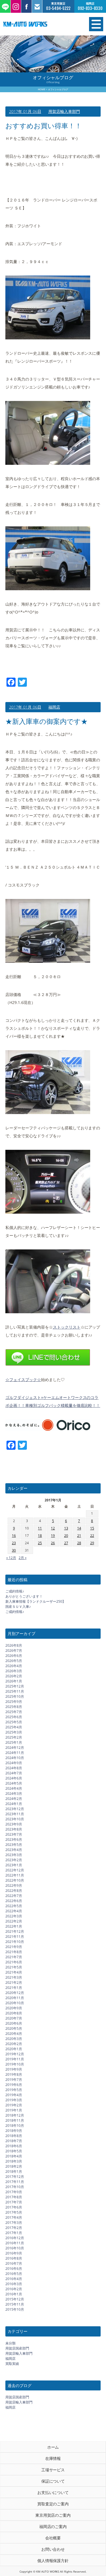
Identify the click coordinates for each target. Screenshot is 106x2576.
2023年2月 (14, 1860)
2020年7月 (14, 2018)
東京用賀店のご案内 (53, 2515)
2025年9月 (14, 1702)
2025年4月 (14, 1727)
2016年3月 (14, 2284)
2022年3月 (14, 1916)
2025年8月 (14, 1707)
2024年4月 (14, 1788)
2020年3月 (14, 2039)
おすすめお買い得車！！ (44, 126)
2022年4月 (14, 1911)
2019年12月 (15, 2054)
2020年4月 (14, 2034)
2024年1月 (14, 1804)
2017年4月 (14, 2217)
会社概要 (53, 2538)
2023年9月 (14, 1824)
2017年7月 (14, 2202)
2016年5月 (14, 2274)
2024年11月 (15, 1753)
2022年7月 (14, 1896)
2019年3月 (14, 2100)
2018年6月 (14, 2146)
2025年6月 (14, 1717)
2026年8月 (14, 1645)
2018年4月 (14, 2156)
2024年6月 (14, 1778)
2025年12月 (15, 1686)
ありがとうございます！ (24, 1596)
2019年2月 (14, 2105)
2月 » (23, 1558)
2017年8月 (14, 2197)
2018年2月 (14, 2166)
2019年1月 (14, 2110)
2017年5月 (14, 2212)
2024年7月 (14, 1773)
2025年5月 (14, 1722)
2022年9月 (14, 1885)
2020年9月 (14, 2008)
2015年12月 (15, 2299)
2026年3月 (14, 1671)
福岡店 (54, 707)
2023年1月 (14, 1865)
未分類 (10, 2343)
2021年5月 (14, 1967)
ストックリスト (67, 1327)
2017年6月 (14, 2207)
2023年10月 (15, 1819)
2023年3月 (14, 1855)
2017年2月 (14, 2228)
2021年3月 (14, 1977)
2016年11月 (15, 2243)
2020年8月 (14, 2013)
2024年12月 (15, 1748)
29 (92, 1543)
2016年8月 (14, 2258)
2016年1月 (14, 2294)
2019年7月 (14, 2080)
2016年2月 (14, 2289)
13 (66, 1528)
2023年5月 (14, 1845)
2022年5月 (14, 1906)
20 (66, 1536)
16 (14, 1536)
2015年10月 (15, 2309)
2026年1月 (14, 1681)
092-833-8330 (90, 8)
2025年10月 (15, 1696)
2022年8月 (14, 1891)
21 (79, 1536)
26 (53, 1543)
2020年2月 (14, 2044)
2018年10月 (15, 2126)
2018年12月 (15, 2115)
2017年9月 (14, 2192)
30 (14, 1550)
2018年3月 (14, 2161)
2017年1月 (14, 2233)
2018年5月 (14, 2151)
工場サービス (53, 2470)
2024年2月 (14, 1799)
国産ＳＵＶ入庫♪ (18, 1607)
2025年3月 (14, 1732)
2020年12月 (15, 1993)
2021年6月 (14, 1962)
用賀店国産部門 (17, 2348)
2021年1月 (14, 1988)
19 (53, 1536)
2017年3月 (14, 2223)
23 (14, 1543)
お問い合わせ (53, 2549)
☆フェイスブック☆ (23, 1380)
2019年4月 (14, 2095)
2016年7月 (14, 2263)
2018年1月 (14, 2171)
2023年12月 (15, 1809)
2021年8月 (14, 1952)
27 (66, 1543)
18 (40, 1536)
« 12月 (11, 1558)
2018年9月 (14, 2131)
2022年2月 (14, 1921)
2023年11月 (15, 1814)
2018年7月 (14, 2141)
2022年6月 (14, 1901)
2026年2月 (14, 1676)
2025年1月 (14, 1742)
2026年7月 (14, 1651)
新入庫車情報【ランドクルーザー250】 (35, 1601)
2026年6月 (14, 1656)
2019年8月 (14, 2074)
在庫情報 (53, 2458)
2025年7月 (14, 1712)
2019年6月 (14, 2085)
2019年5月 (14, 2090)
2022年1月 (14, 1926)
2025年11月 (15, 1691)
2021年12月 (15, 1931)
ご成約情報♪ (15, 1591)
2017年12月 (15, 2177)
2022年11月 (15, 1875)
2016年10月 (15, 2248)
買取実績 (12, 2364)
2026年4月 (14, 1666)
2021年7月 (14, 1957)
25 (40, 1543)
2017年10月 (15, 2187)
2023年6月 (14, 1839)
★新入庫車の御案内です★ (46, 721)
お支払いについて (53, 2492)
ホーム (53, 2447)
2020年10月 (15, 2003)
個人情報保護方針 (53, 2561)
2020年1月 (14, 2049)
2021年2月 (14, 1983)
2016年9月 (14, 2253)
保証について (53, 2481)
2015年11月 (15, 2304)
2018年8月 (14, 2136)
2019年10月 (15, 2064)
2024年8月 (14, 1768)
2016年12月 (15, 2238)
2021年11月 (15, 1937)
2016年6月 (14, 2269)
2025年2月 (14, 1737)
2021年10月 (15, 1942)
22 (92, 1536)
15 (92, 1528)
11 (40, 1528)
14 (79, 1528)
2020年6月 (14, 2023)
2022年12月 (15, 1870)
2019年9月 (14, 2069)
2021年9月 (14, 1947)
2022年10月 (15, 1880)
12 (53, 1528)
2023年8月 (14, 1829)
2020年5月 (14, 2028)
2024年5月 (14, 1783)
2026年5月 (14, 1661)
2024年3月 (14, 1794)
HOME (42, 89)
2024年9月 (14, 1763)
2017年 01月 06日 (25, 111)
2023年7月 (14, 1834)
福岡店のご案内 (53, 2526)
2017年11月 (15, 2182)
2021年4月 (14, 1972)
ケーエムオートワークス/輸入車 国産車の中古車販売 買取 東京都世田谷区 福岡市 (38, 24)
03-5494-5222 (58, 8)
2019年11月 (15, 2059)
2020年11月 (15, 1998)
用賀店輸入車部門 (64, 111)
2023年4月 (14, 1850)
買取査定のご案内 (53, 2504)
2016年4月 (14, 2279)
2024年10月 (15, 1758)
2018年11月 (15, 2120)
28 (79, 1543)
